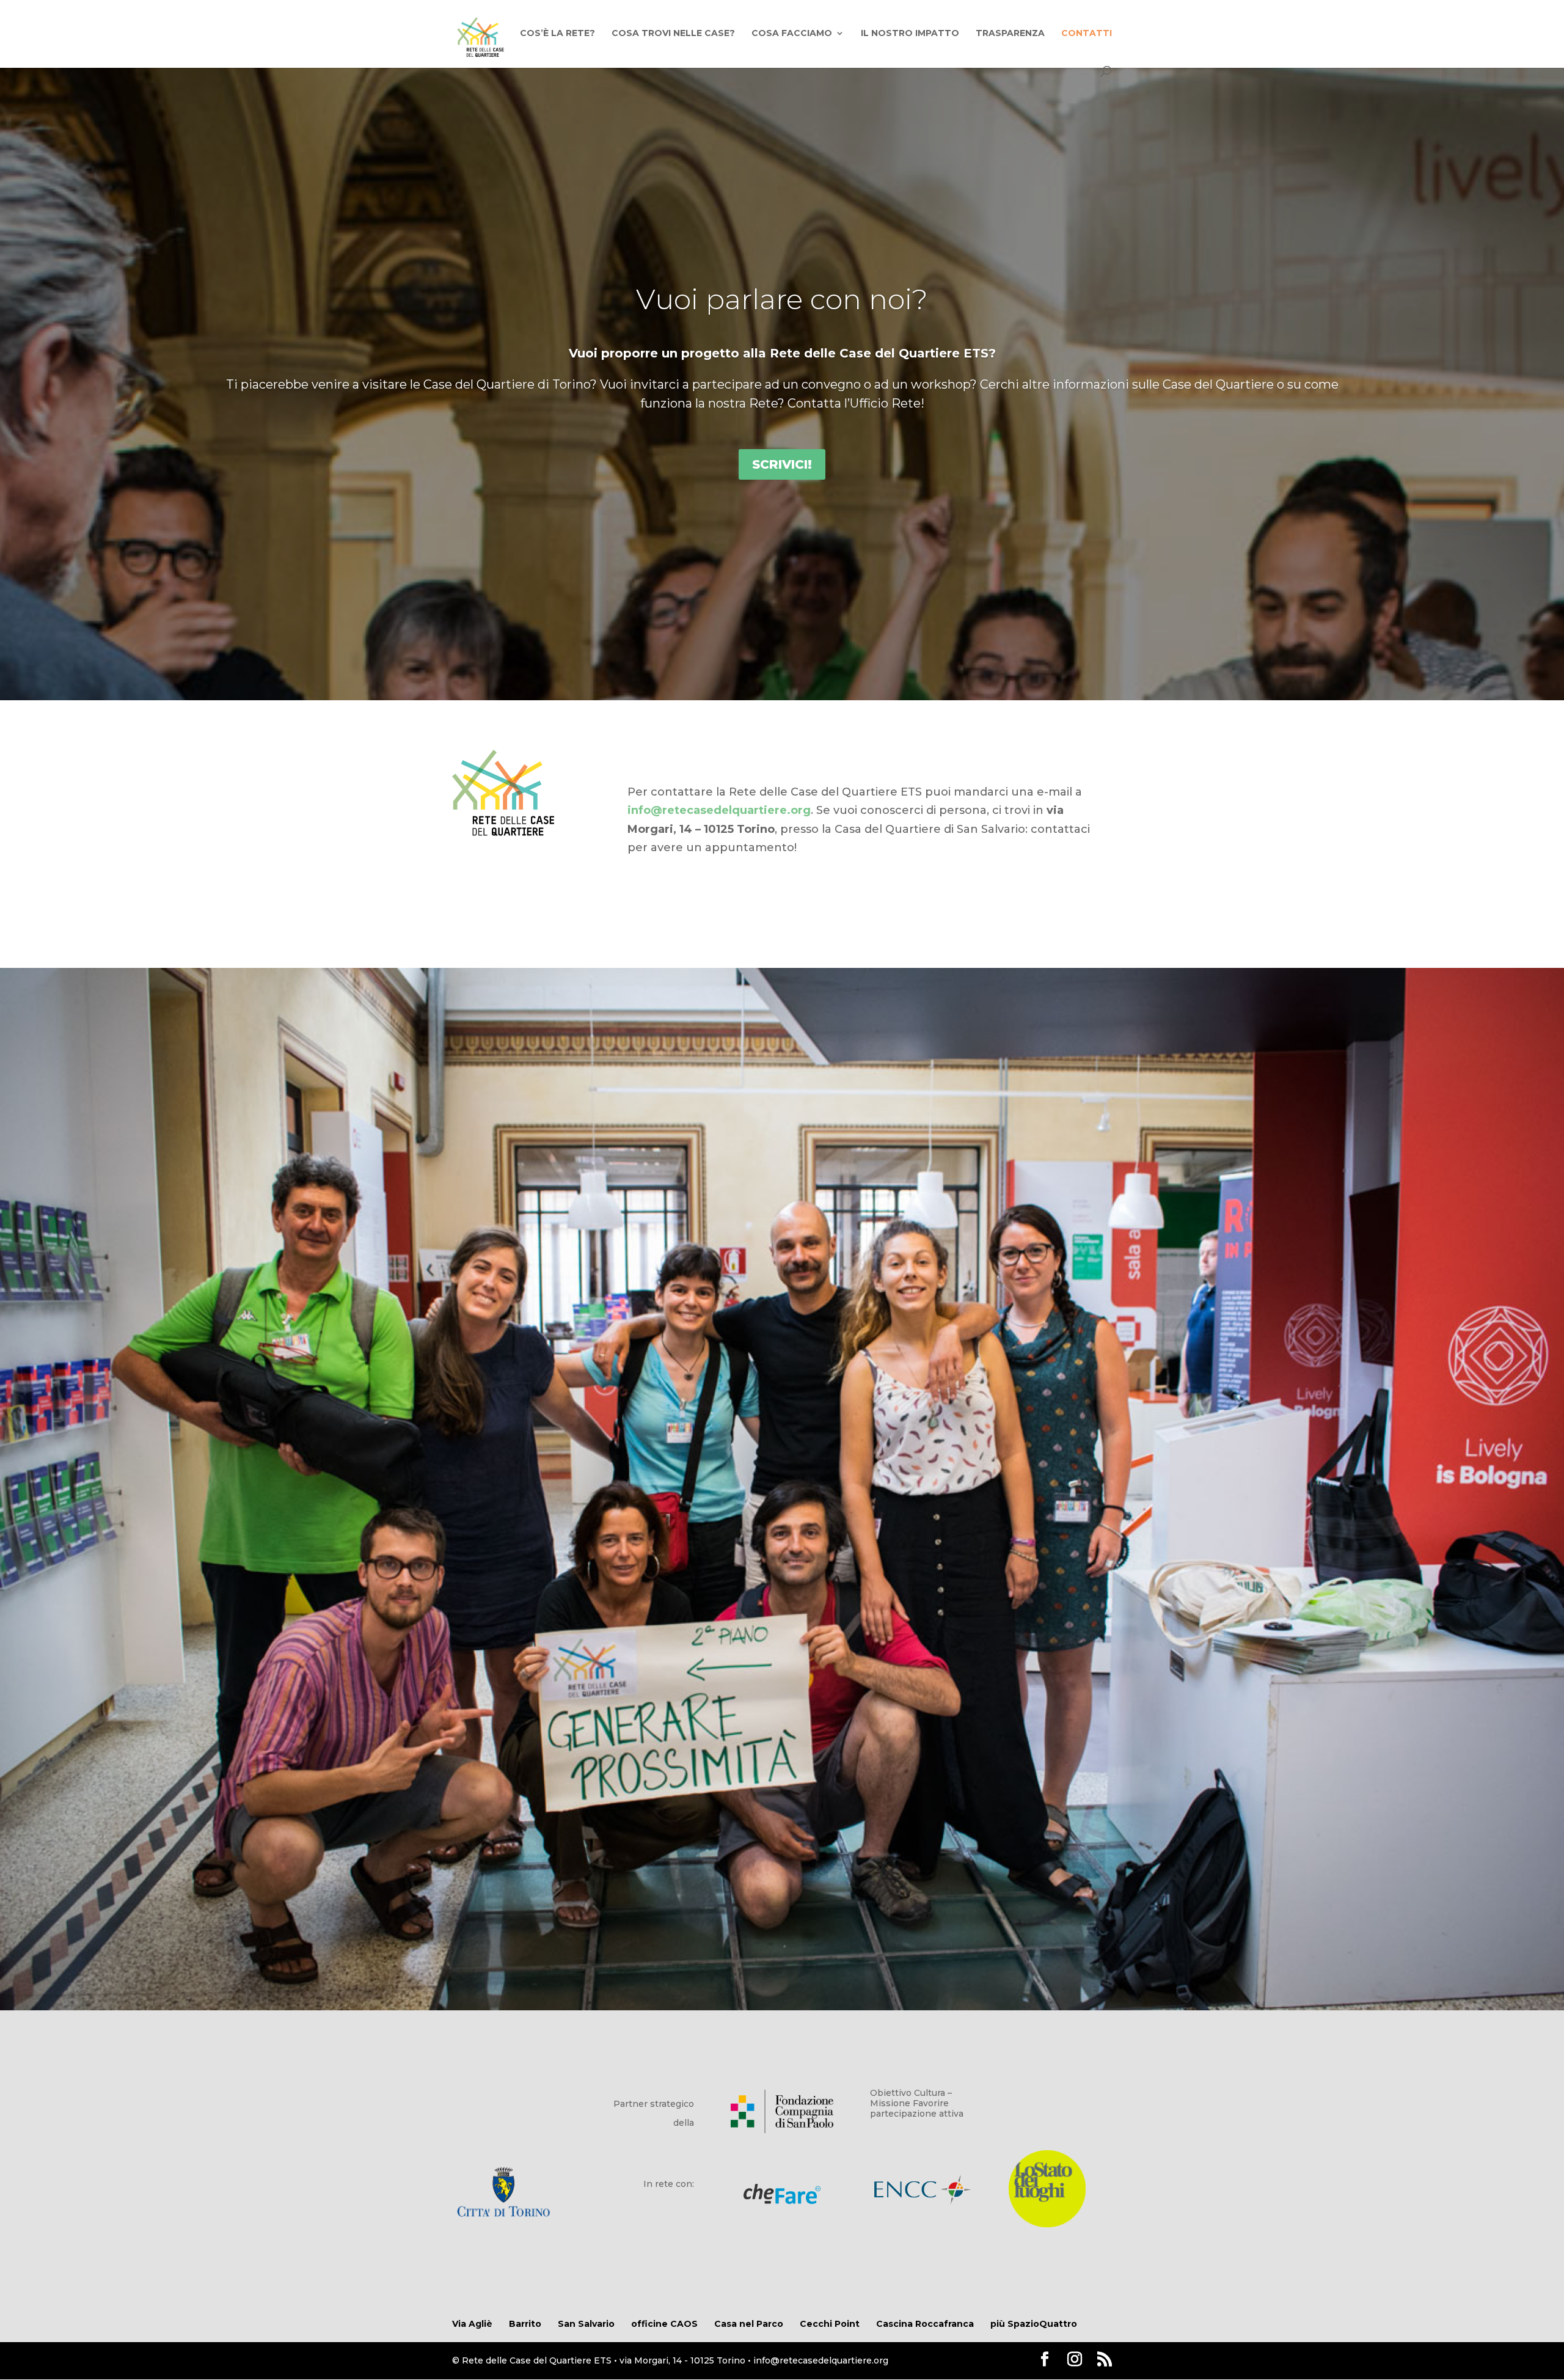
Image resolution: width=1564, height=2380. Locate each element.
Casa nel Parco (749, 2324)
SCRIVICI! (782, 464)
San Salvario (586, 2324)
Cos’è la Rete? (557, 34)
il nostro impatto (910, 34)
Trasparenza (1010, 34)
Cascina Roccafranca (925, 2324)
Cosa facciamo (792, 34)
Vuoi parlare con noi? (782, 299)
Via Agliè (472, 2324)
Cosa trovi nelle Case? (673, 34)
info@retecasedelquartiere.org (719, 810)
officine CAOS (664, 2324)
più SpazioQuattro (1034, 2324)
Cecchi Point (830, 2324)
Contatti (1087, 34)
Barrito (525, 2324)
